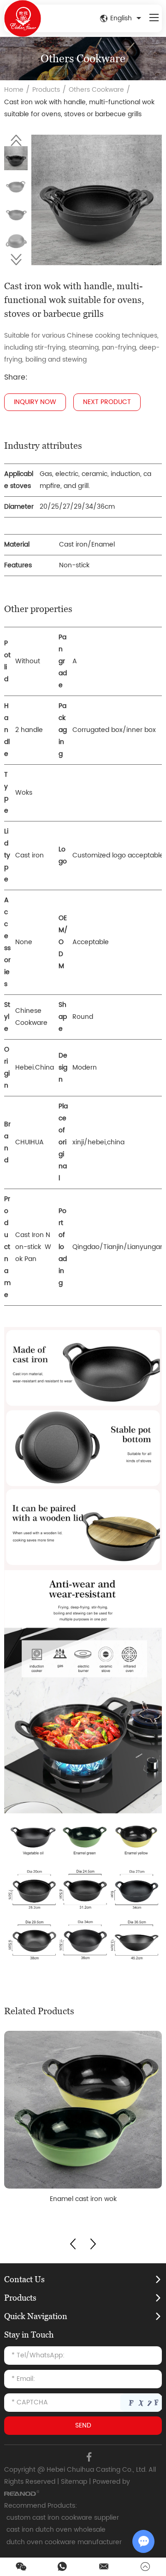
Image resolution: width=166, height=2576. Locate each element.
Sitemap (74, 2482)
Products (46, 90)
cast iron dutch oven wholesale (56, 2530)
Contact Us (24, 2279)
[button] (16, 140)
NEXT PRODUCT (107, 402)
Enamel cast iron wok (83, 2199)
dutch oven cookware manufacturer (64, 2542)
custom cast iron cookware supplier (63, 2518)
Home (14, 90)
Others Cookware (96, 90)
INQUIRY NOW (35, 402)
